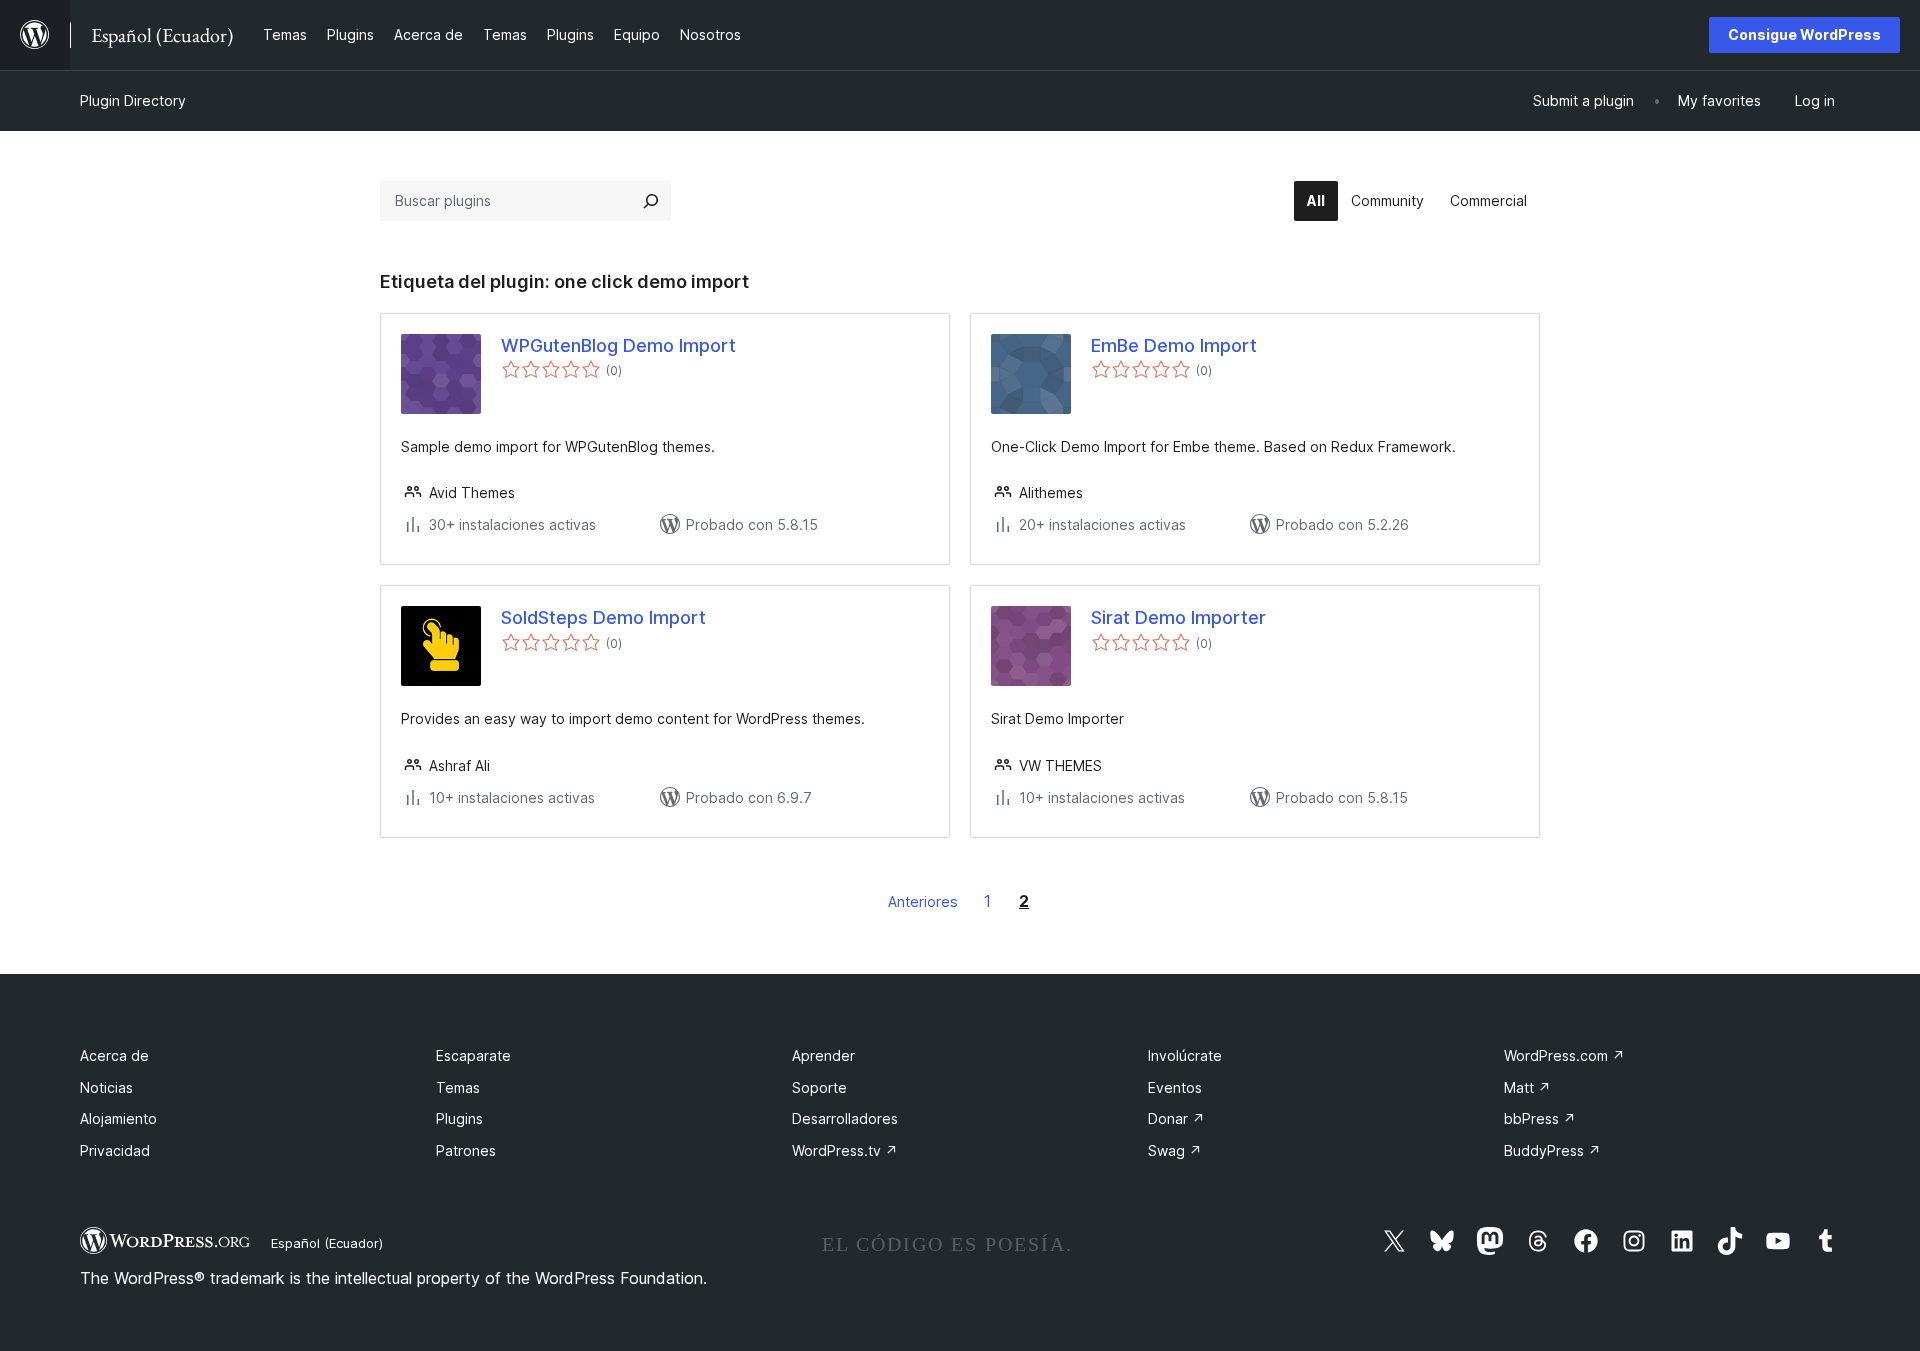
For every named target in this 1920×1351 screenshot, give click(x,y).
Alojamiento (118, 1118)
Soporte (819, 1087)
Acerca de (114, 1055)
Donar (1176, 1118)
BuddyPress (1552, 1150)
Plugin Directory (133, 100)
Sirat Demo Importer (1178, 617)
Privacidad (115, 1150)
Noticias (106, 1087)
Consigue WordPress (1804, 34)
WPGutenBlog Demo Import (618, 345)
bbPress (1540, 1118)
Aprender (823, 1055)
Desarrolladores (845, 1118)
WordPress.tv (845, 1150)
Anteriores (923, 901)
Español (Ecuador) (327, 1243)
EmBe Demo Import (1174, 345)
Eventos (1175, 1087)
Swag (1175, 1150)
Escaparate (473, 1055)
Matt (1527, 1087)
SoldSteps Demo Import (603, 617)
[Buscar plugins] (651, 201)
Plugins (459, 1118)
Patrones (466, 1150)
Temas (458, 1087)
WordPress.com (1564, 1055)
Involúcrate (1185, 1055)
